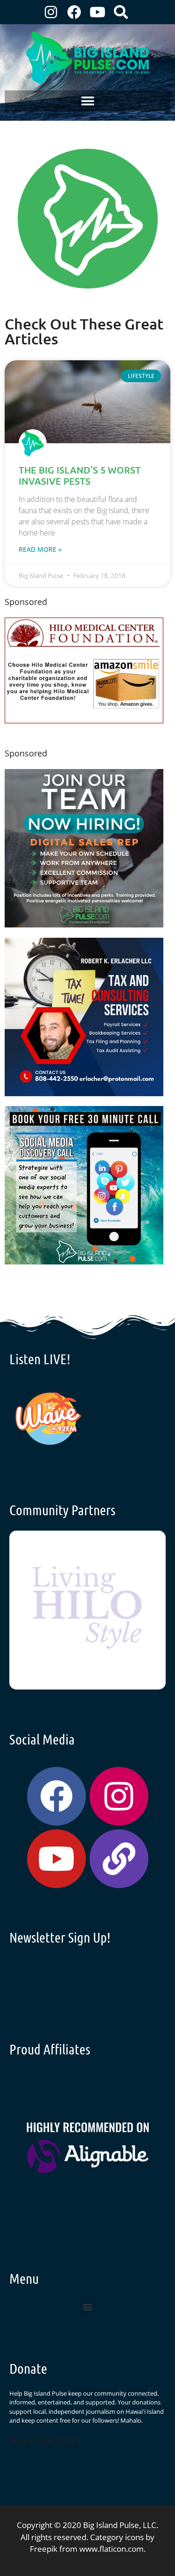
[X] (84, 720)
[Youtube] (98, 12)
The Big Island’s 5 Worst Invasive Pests (80, 475)
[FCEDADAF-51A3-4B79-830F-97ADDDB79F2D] (84, 1093)
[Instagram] (51, 12)
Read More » (40, 549)
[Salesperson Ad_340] (84, 924)
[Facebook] (74, 12)
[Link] (119, 1859)
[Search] (121, 12)
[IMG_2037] (84, 1261)
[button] (87, 101)
